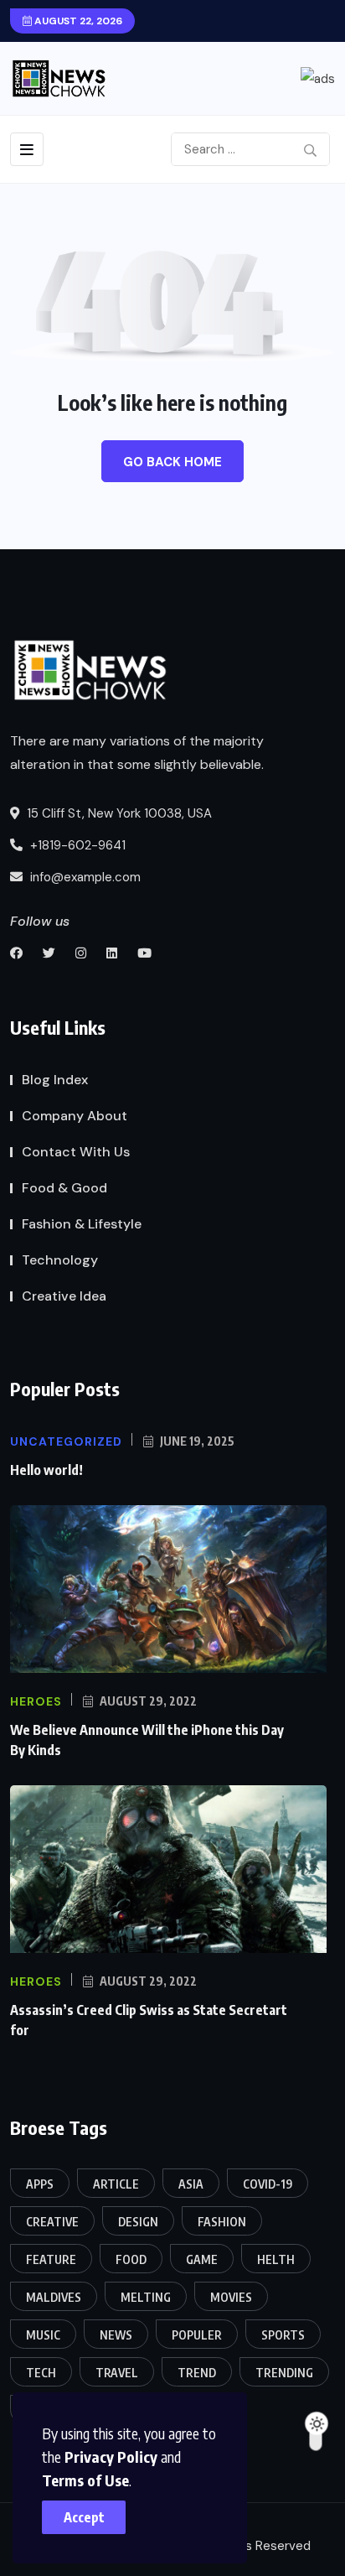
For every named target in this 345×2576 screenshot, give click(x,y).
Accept (84, 2517)
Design (138, 2222)
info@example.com (84, 877)
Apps (40, 2184)
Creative (52, 2222)
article (116, 2184)
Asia (191, 2184)
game (202, 2259)
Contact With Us (76, 1152)
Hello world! (46, 1470)
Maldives (54, 2297)
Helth (276, 2259)
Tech (41, 2373)
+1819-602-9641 (76, 845)
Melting (146, 2297)
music (43, 2335)
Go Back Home (172, 462)
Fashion (222, 2222)
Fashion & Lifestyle (82, 1224)
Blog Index (55, 1080)
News (116, 2335)
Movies (231, 2297)
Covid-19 (268, 2184)
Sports (283, 2335)
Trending (284, 2373)
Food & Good (64, 1188)
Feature (51, 2259)
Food (131, 2259)
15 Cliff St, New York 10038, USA (118, 813)
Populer (197, 2335)
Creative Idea (64, 1296)
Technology (60, 1260)
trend (197, 2373)
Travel (117, 2373)
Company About (75, 1116)
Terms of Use (85, 2480)
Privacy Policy (111, 2457)
